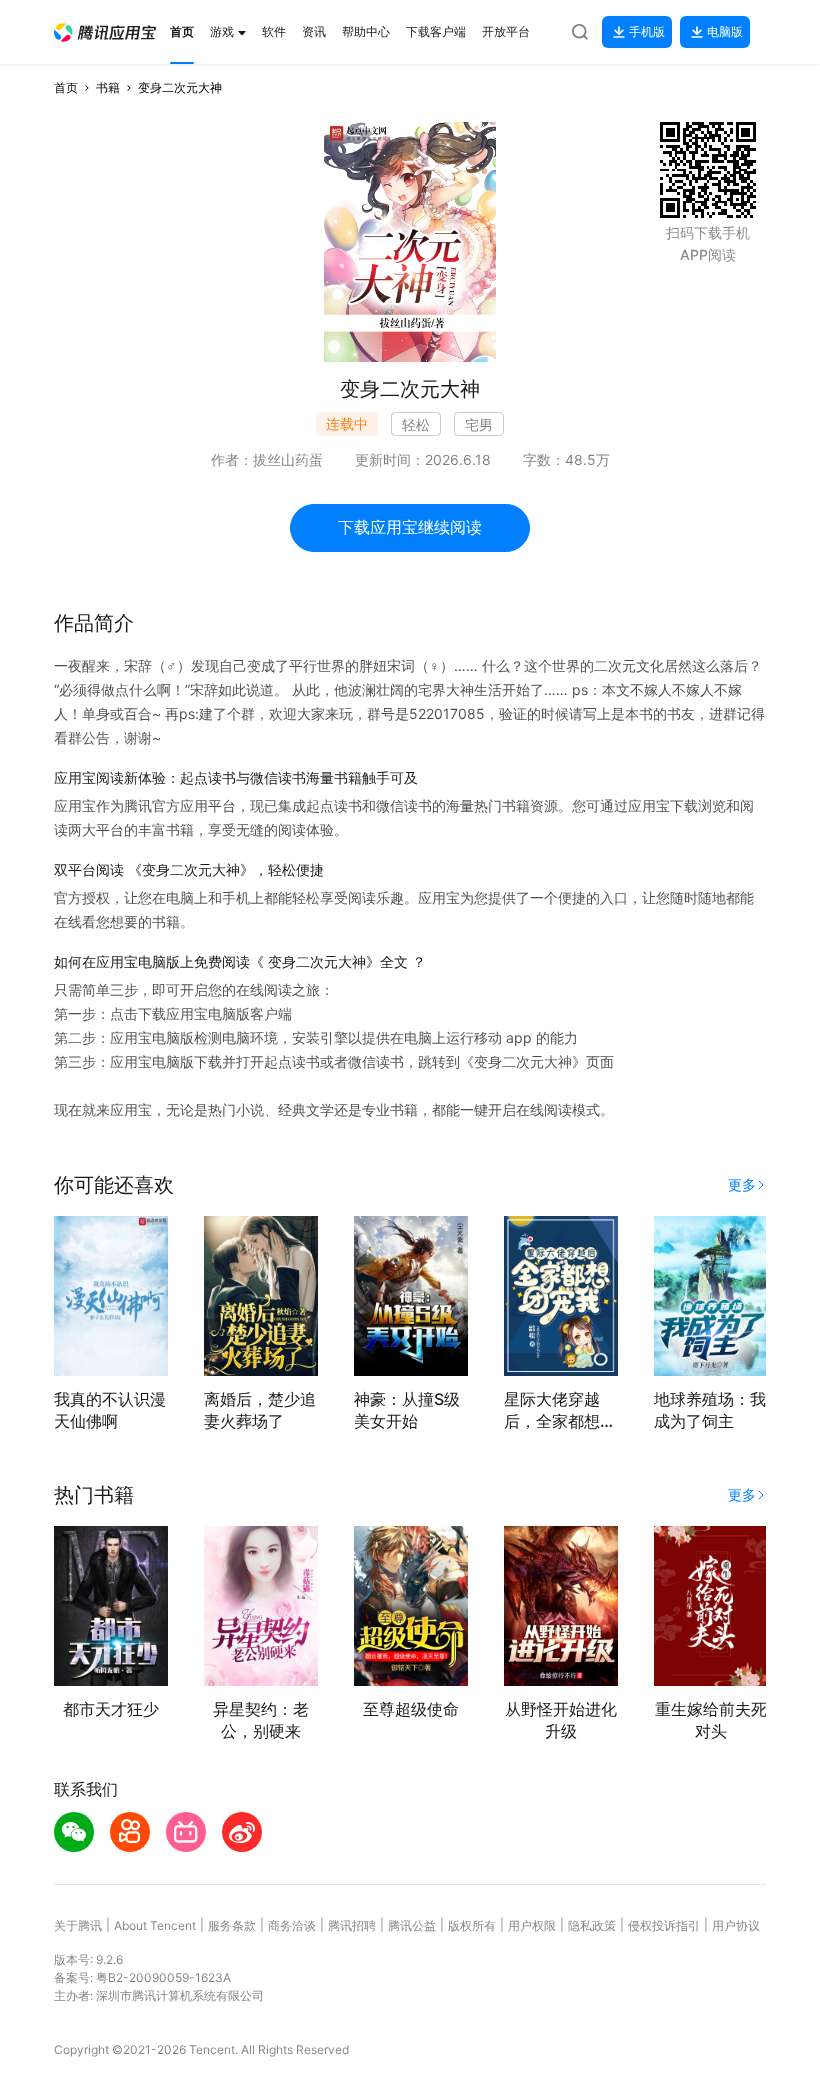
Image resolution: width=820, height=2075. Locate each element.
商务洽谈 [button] (292, 1925)
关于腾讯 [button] (78, 1925)
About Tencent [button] (155, 1925)
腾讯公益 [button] (412, 1925)
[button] (105, 32)
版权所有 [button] (472, 1925)
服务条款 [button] (232, 1925)
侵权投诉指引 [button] (664, 1925)
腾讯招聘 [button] (352, 1925)
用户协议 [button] (736, 1925)
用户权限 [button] (532, 1925)
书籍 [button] (108, 87)
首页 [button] (66, 87)
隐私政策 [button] (592, 1925)
